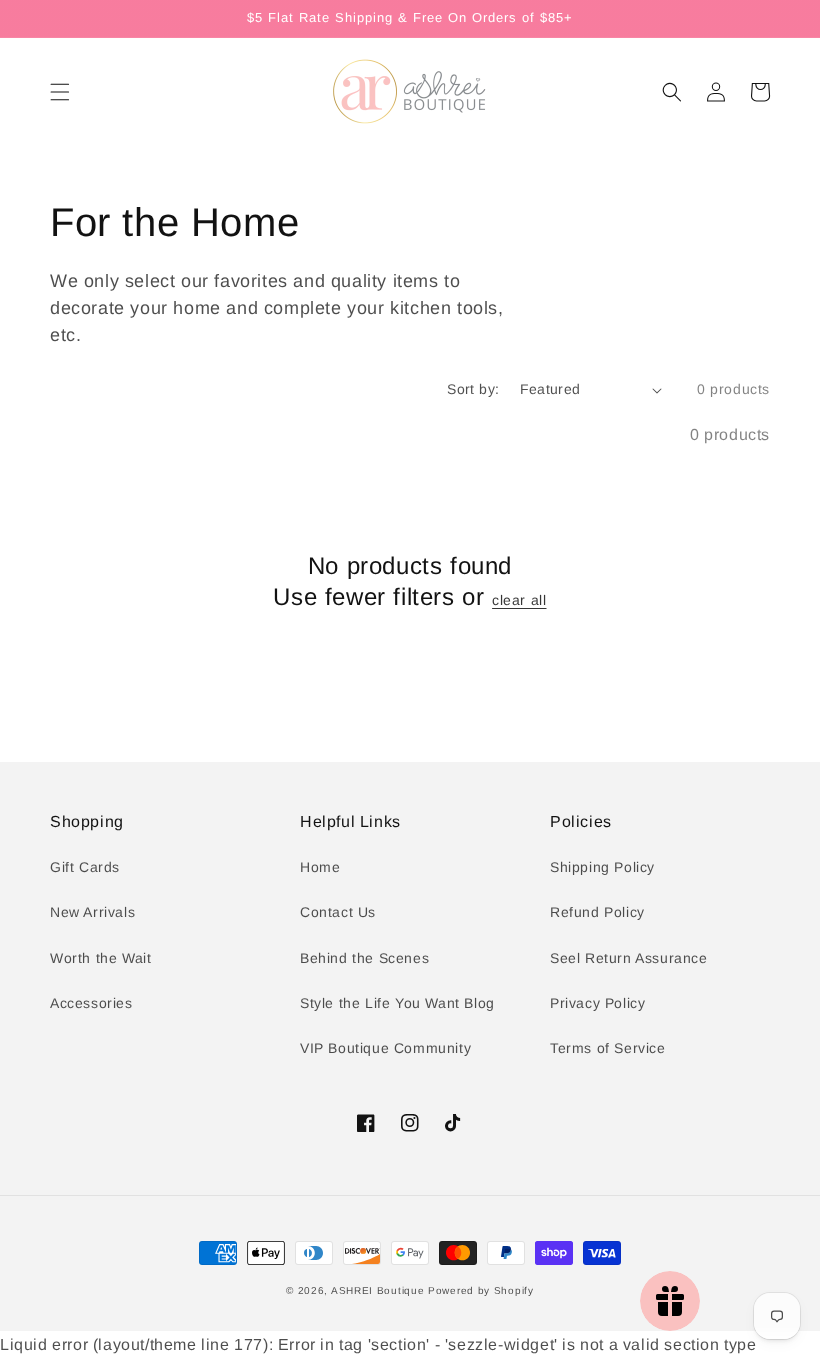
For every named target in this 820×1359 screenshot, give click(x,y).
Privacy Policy (597, 1003)
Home (320, 867)
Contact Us (338, 912)
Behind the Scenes (364, 958)
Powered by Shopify (481, 1290)
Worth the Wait (100, 958)
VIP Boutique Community (385, 1048)
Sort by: (473, 389)
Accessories (91, 1003)
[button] (60, 92)
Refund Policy (597, 912)
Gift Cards (85, 867)
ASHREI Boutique (378, 1290)
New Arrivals (92, 912)
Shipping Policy (602, 867)
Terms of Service (608, 1048)
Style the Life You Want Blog (397, 1003)
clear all (519, 600)
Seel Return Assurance (629, 958)
